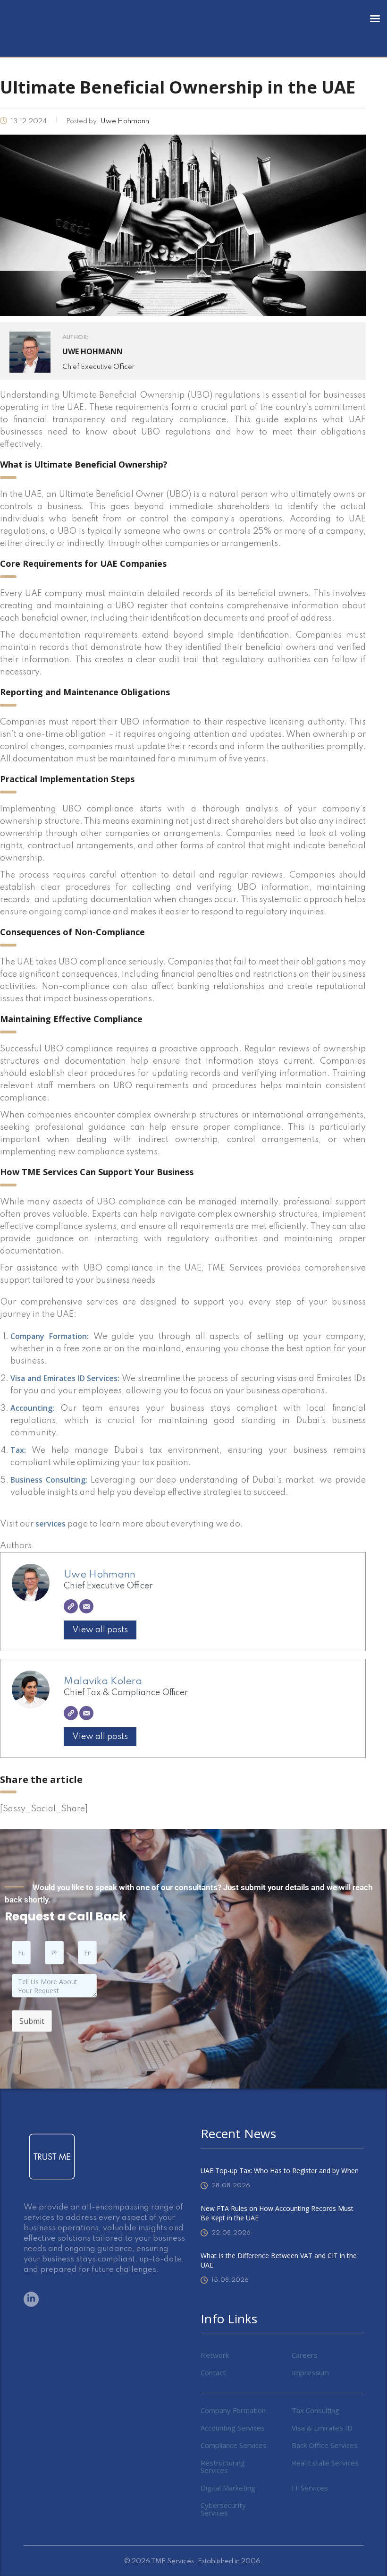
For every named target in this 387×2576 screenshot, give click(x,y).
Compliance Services (234, 2445)
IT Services (310, 2488)
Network (215, 2355)
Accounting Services (233, 2428)
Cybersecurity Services (223, 2509)
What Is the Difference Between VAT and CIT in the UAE (279, 2260)
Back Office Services (325, 2445)
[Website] (71, 1606)
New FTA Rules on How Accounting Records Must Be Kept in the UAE (277, 2213)
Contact (213, 2372)
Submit (32, 2021)
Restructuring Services (223, 2466)
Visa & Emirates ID (322, 2428)
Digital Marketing (228, 2488)
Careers (305, 2355)
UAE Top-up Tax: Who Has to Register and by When (280, 2171)
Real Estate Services (325, 2463)
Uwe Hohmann (100, 1575)
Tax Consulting (315, 2410)
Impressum (310, 2372)
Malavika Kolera (103, 1681)
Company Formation (233, 2410)
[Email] (86, 1606)
